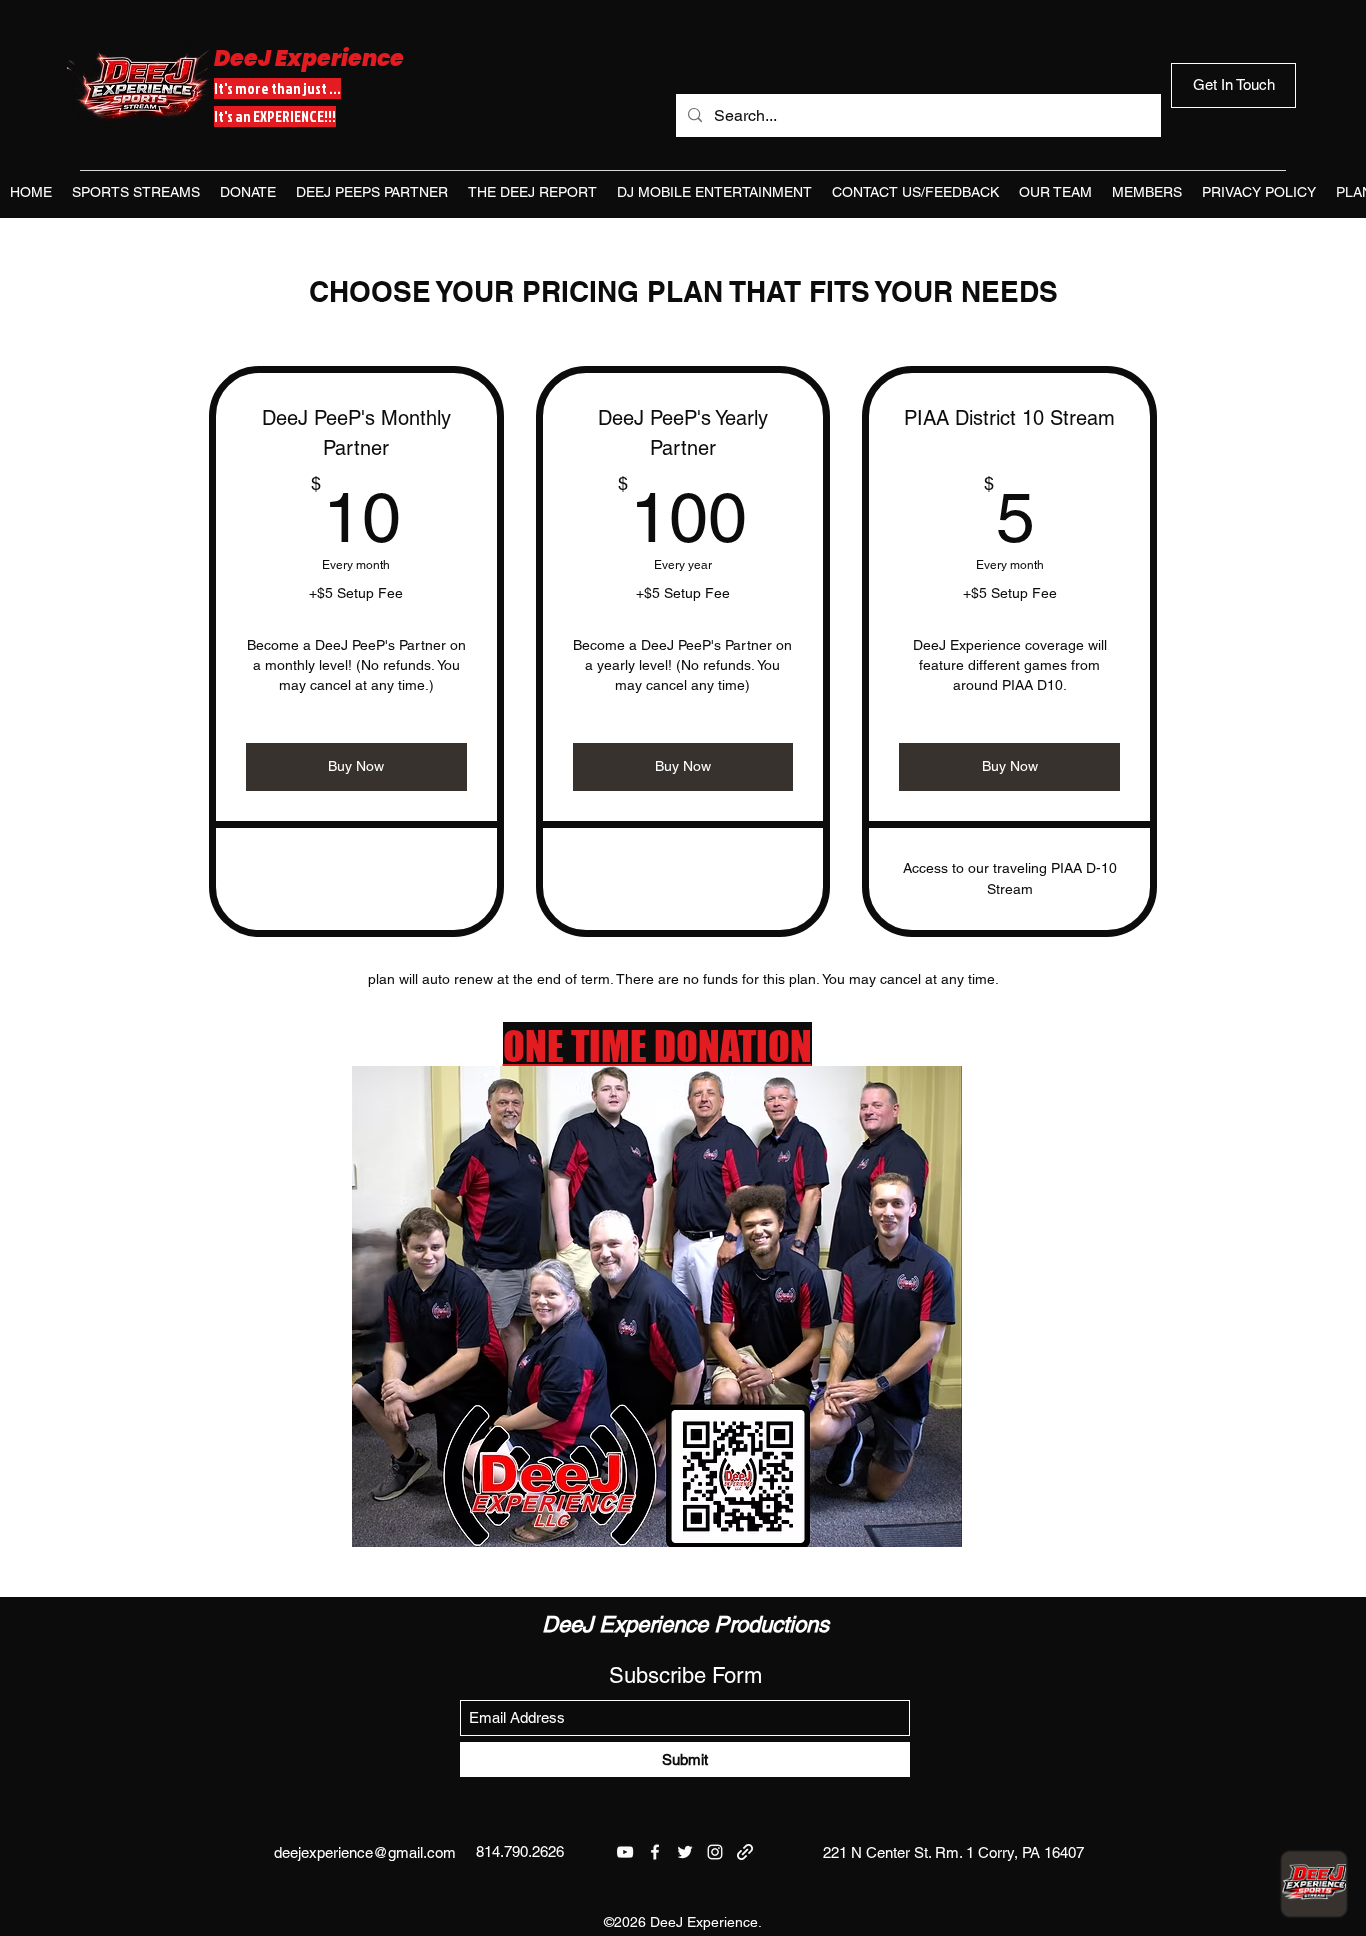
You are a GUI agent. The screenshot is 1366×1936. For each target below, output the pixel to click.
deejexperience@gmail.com (365, 1852)
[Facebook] (655, 1852)
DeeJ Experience (309, 58)
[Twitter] (685, 1852)
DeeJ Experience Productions (685, 1624)
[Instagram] (715, 1852)
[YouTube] (625, 1852)
